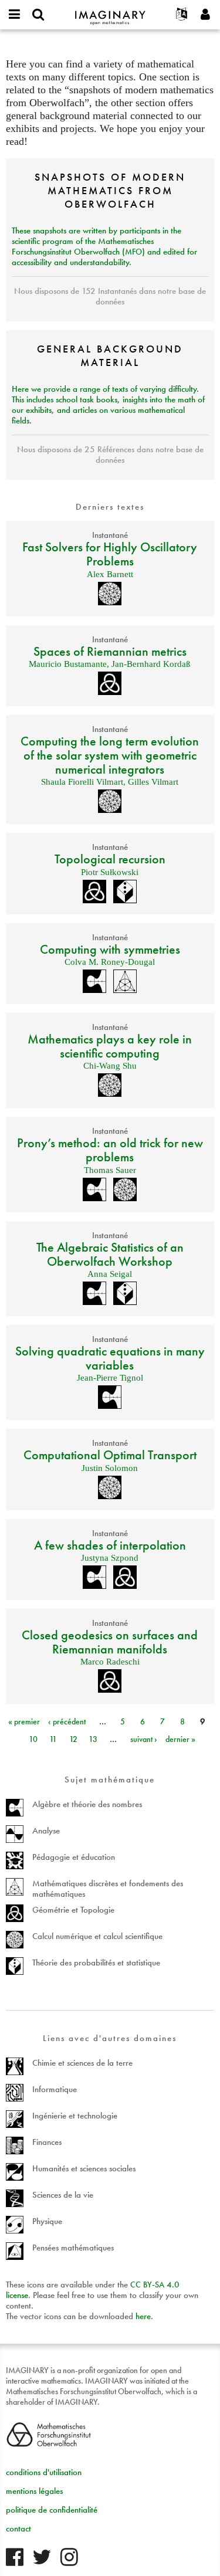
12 (73, 1739)
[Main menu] (15, 15)
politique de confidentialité (52, 2510)
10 (33, 1739)
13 (93, 1739)
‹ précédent (67, 1721)
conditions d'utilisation (44, 2472)
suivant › (144, 1739)
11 (53, 1739)
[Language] (182, 15)
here (143, 2316)
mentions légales (34, 2491)
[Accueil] (110, 13)
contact (18, 2528)
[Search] (38, 15)
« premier (24, 1721)
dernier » (180, 1739)
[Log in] (205, 15)
